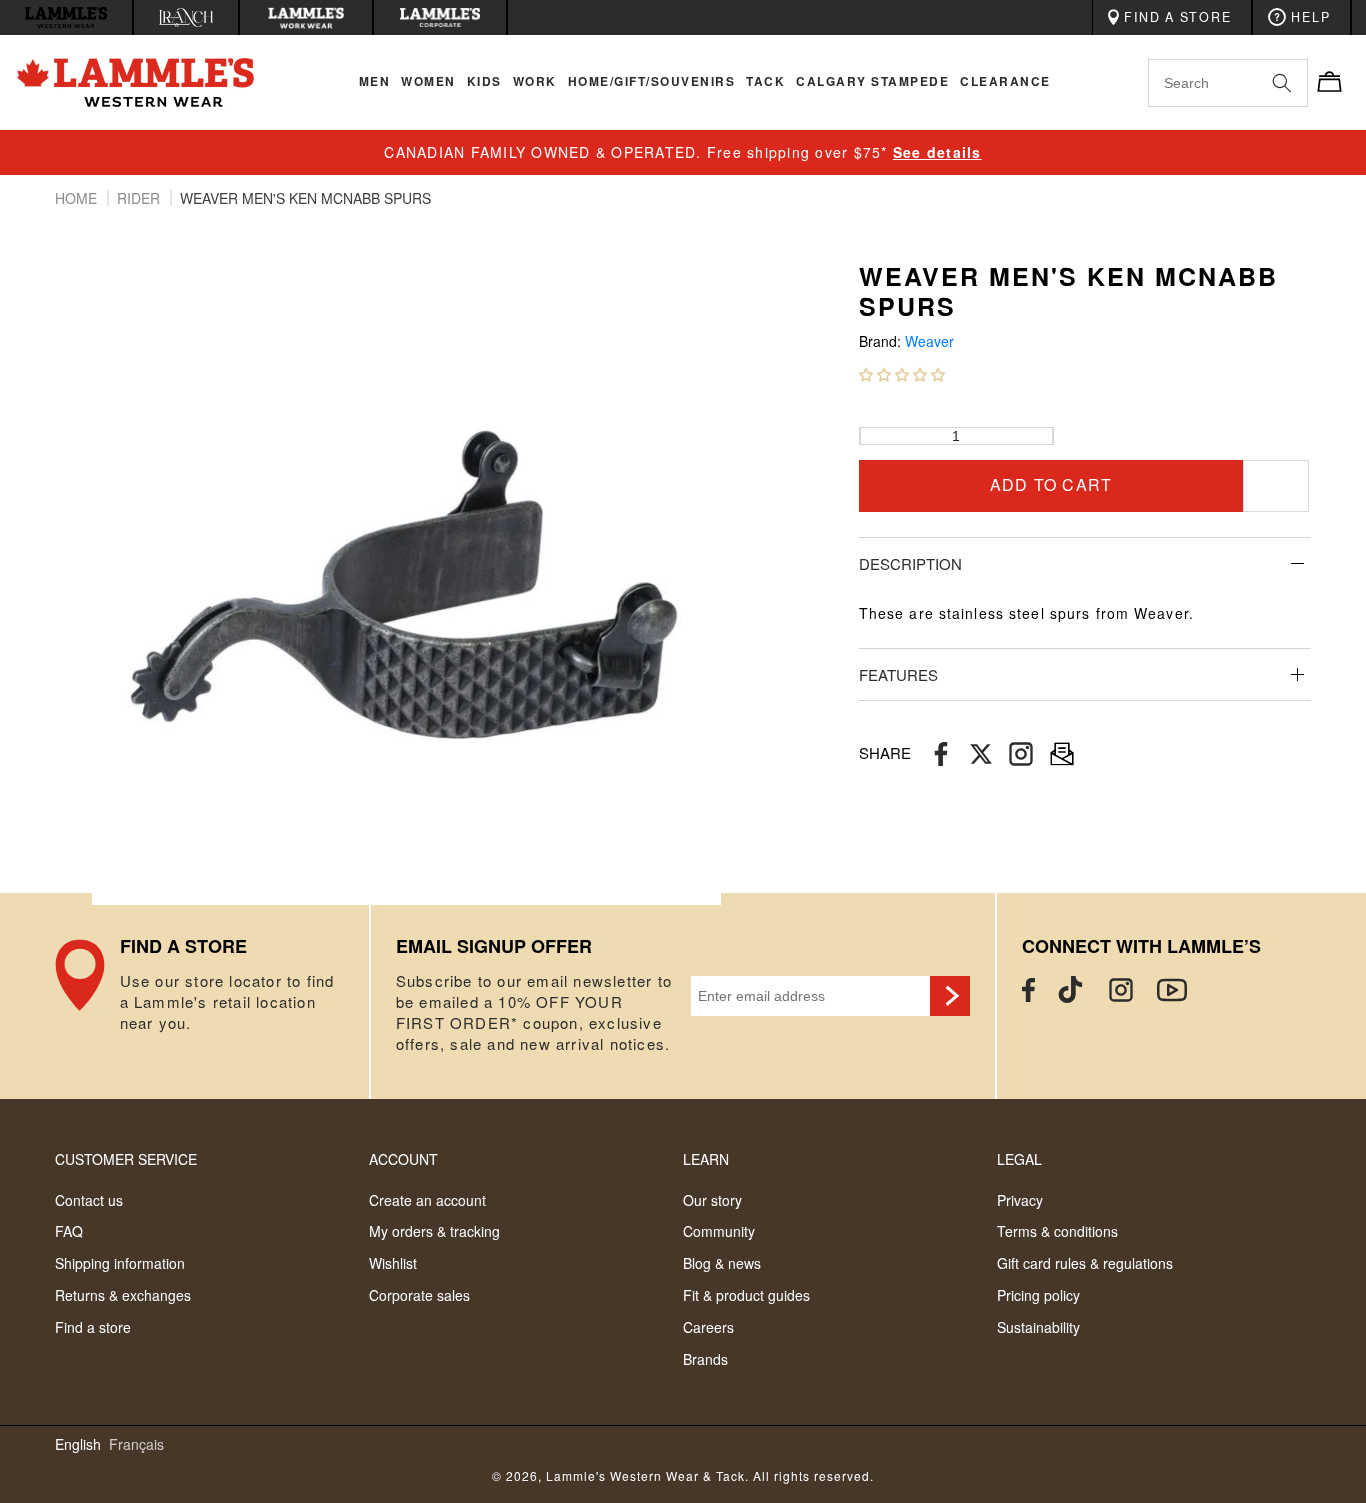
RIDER (140, 198)
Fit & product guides (746, 1295)
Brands (705, 1359)
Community (719, 1231)
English (78, 1444)
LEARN (706, 1159)
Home (78, 198)
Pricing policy (1038, 1295)
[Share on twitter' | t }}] (981, 753)
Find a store (93, 1327)
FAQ (69, 1231)
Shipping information (120, 1263)
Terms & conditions (1057, 1231)
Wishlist (393, 1263)
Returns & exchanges (123, 1295)
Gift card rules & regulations (1085, 1263)
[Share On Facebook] (941, 753)
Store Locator (212, 996)
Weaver (929, 341)
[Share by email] (1021, 753)
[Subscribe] (950, 996)
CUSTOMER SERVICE (126, 1159)
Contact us (89, 1200)
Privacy (1020, 1200)
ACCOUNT (403, 1159)
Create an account (427, 1200)
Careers (708, 1327)
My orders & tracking (434, 1231)
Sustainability (1038, 1327)
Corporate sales (419, 1295)
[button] (902, 374)
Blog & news (722, 1263)
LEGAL (1019, 1159)
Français (136, 1444)
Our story (712, 1200)
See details (937, 152)
